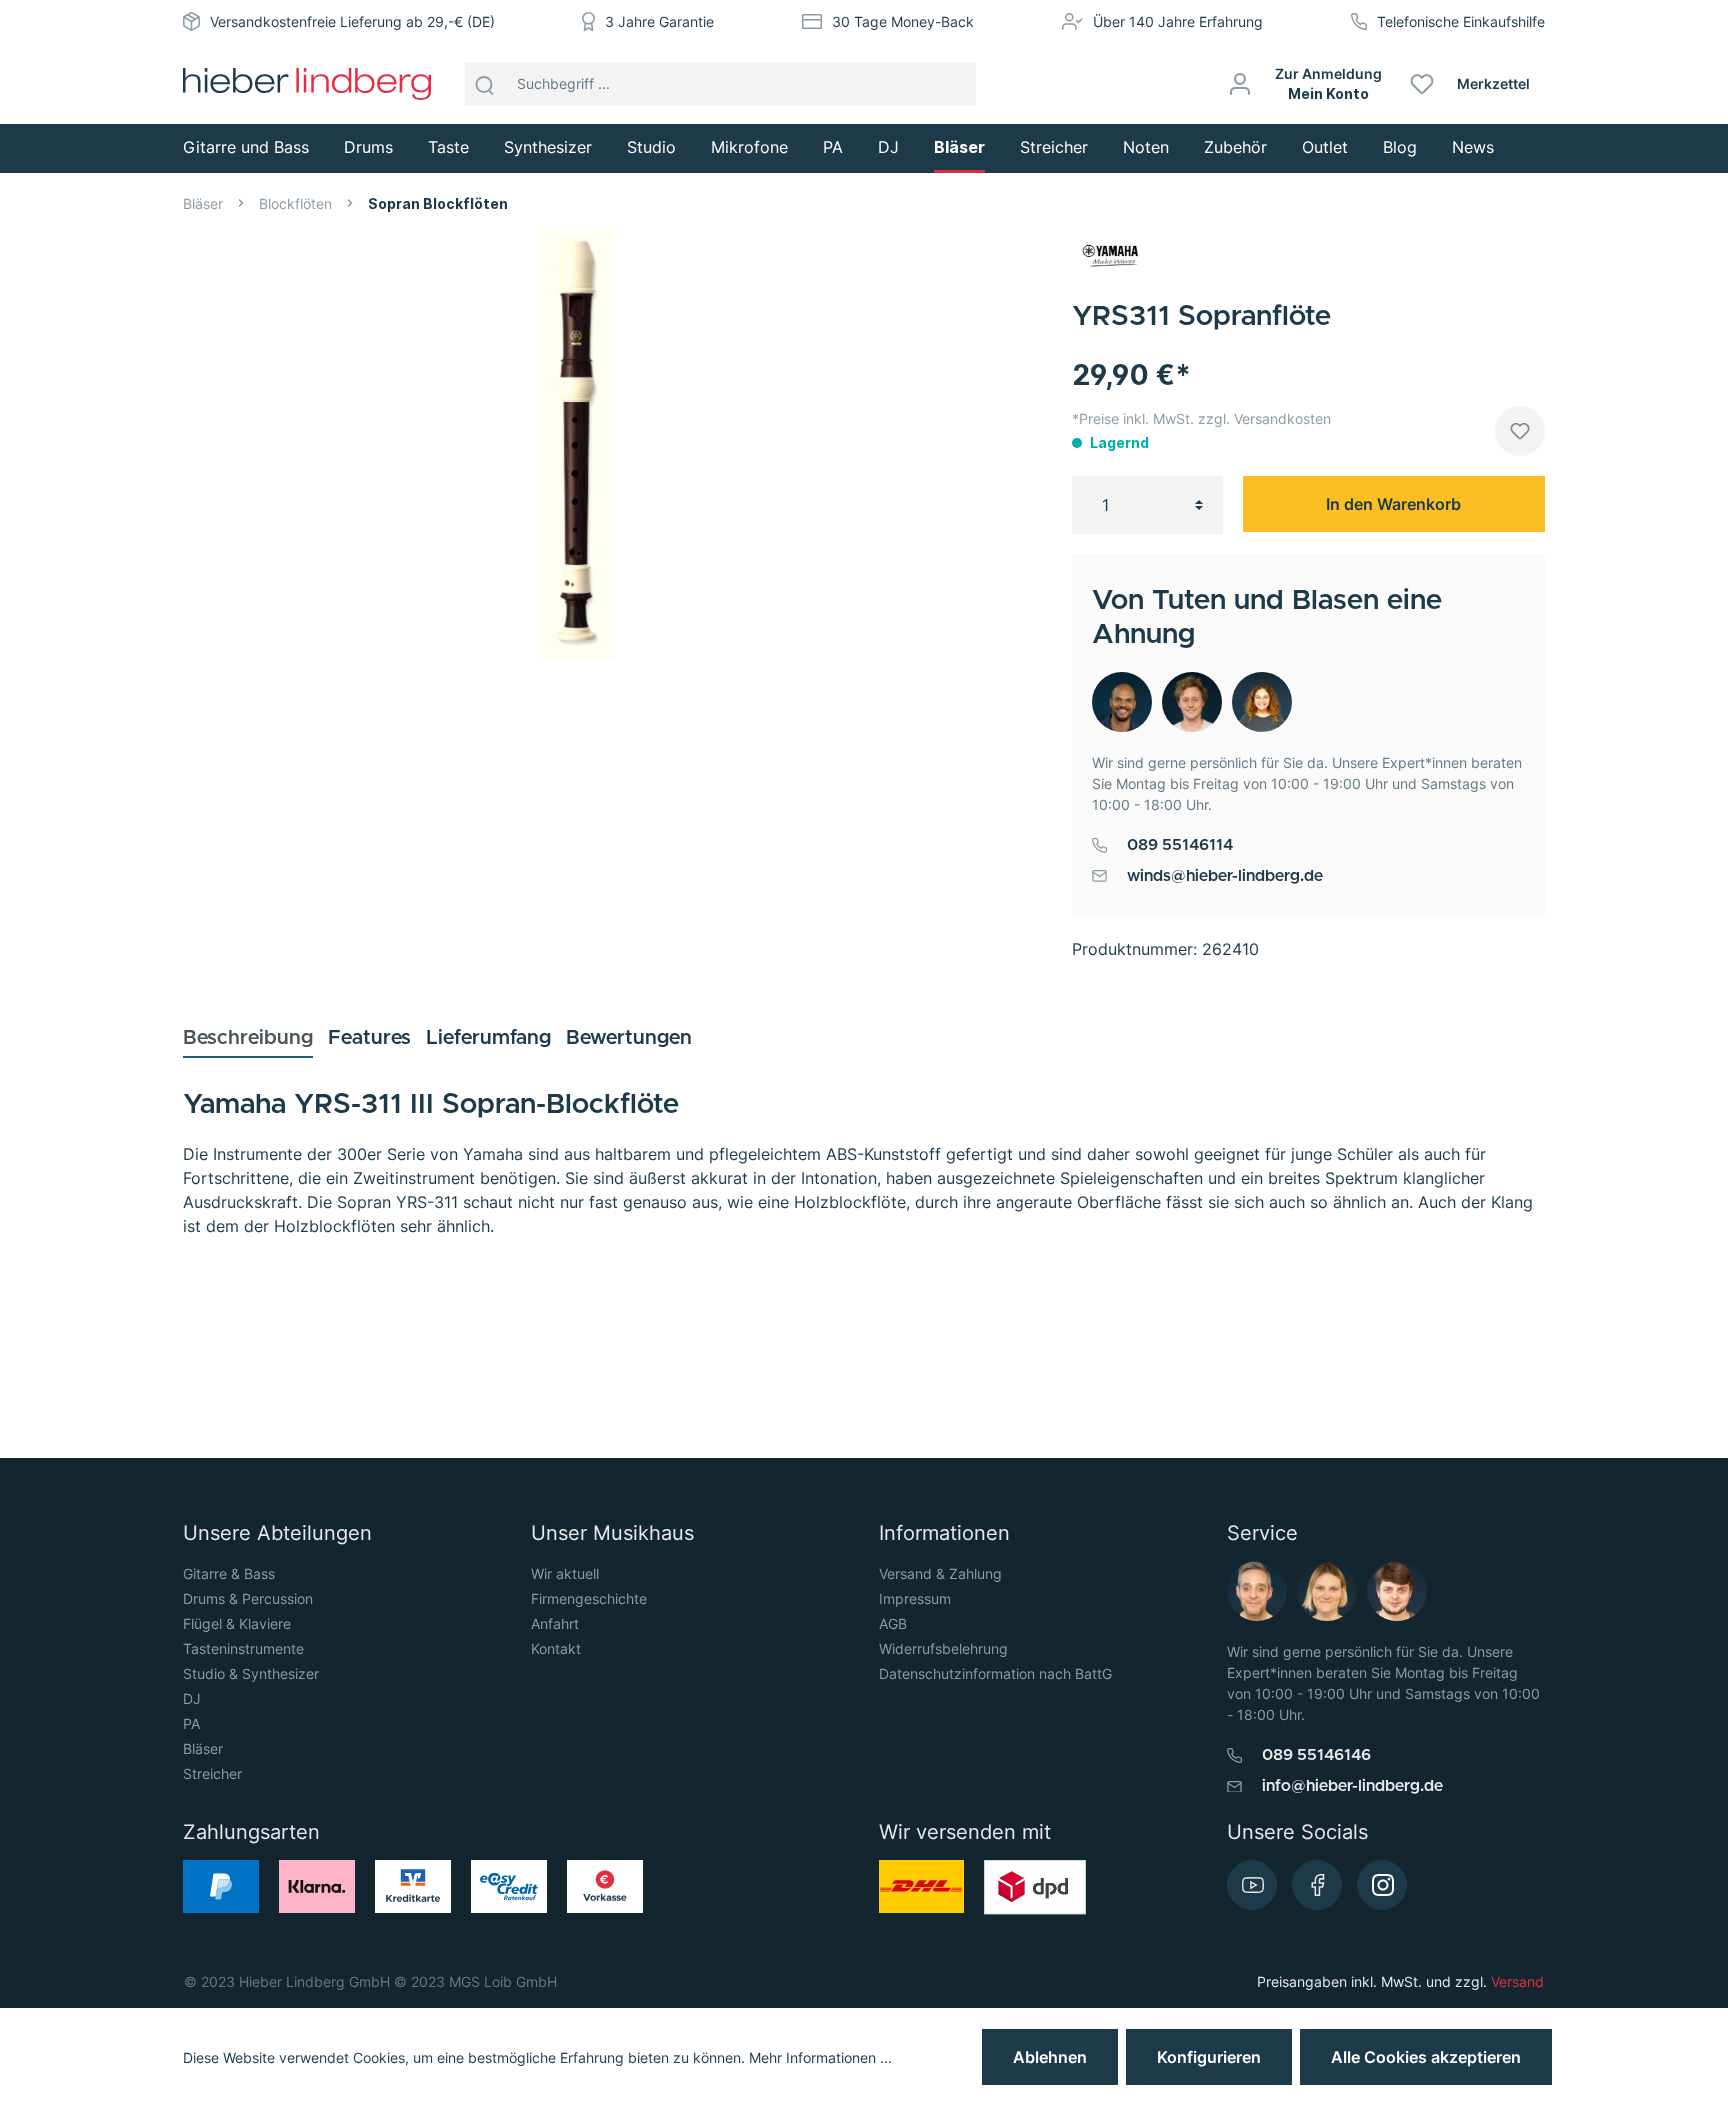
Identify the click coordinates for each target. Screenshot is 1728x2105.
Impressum (915, 1598)
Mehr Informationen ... (820, 2057)
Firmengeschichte (589, 1598)
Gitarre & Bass (229, 1573)
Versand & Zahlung (940, 1573)
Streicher (212, 1773)
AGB (893, 1623)
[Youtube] (1252, 1885)
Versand (1517, 1981)
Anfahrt (555, 1623)
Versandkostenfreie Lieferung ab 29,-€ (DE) (352, 21)
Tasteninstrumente (243, 1648)
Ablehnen (1050, 2057)
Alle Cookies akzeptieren (1426, 2057)
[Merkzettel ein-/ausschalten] (1520, 431)
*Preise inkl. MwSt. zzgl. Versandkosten (1201, 418)
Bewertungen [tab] (629, 1038)
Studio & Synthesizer (251, 1673)
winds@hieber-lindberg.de (1225, 876)
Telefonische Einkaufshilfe (1461, 21)
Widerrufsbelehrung (943, 1648)
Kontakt (556, 1648)
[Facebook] (1317, 1885)
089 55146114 (1180, 845)
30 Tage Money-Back (903, 21)
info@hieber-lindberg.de (1352, 1786)
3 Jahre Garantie (659, 21)
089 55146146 (1316, 1755)
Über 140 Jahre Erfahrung (1178, 21)
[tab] (248, 1037)
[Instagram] (1382, 1885)
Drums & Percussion (248, 1598)
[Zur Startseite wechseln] (307, 84)
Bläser (203, 1748)
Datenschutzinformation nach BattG (995, 1673)
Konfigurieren (1209, 2057)
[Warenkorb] (1552, 84)
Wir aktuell (565, 1573)
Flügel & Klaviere (237, 1623)
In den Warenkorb (1393, 504)
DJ (192, 1698)
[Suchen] (485, 84)
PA (191, 1723)
